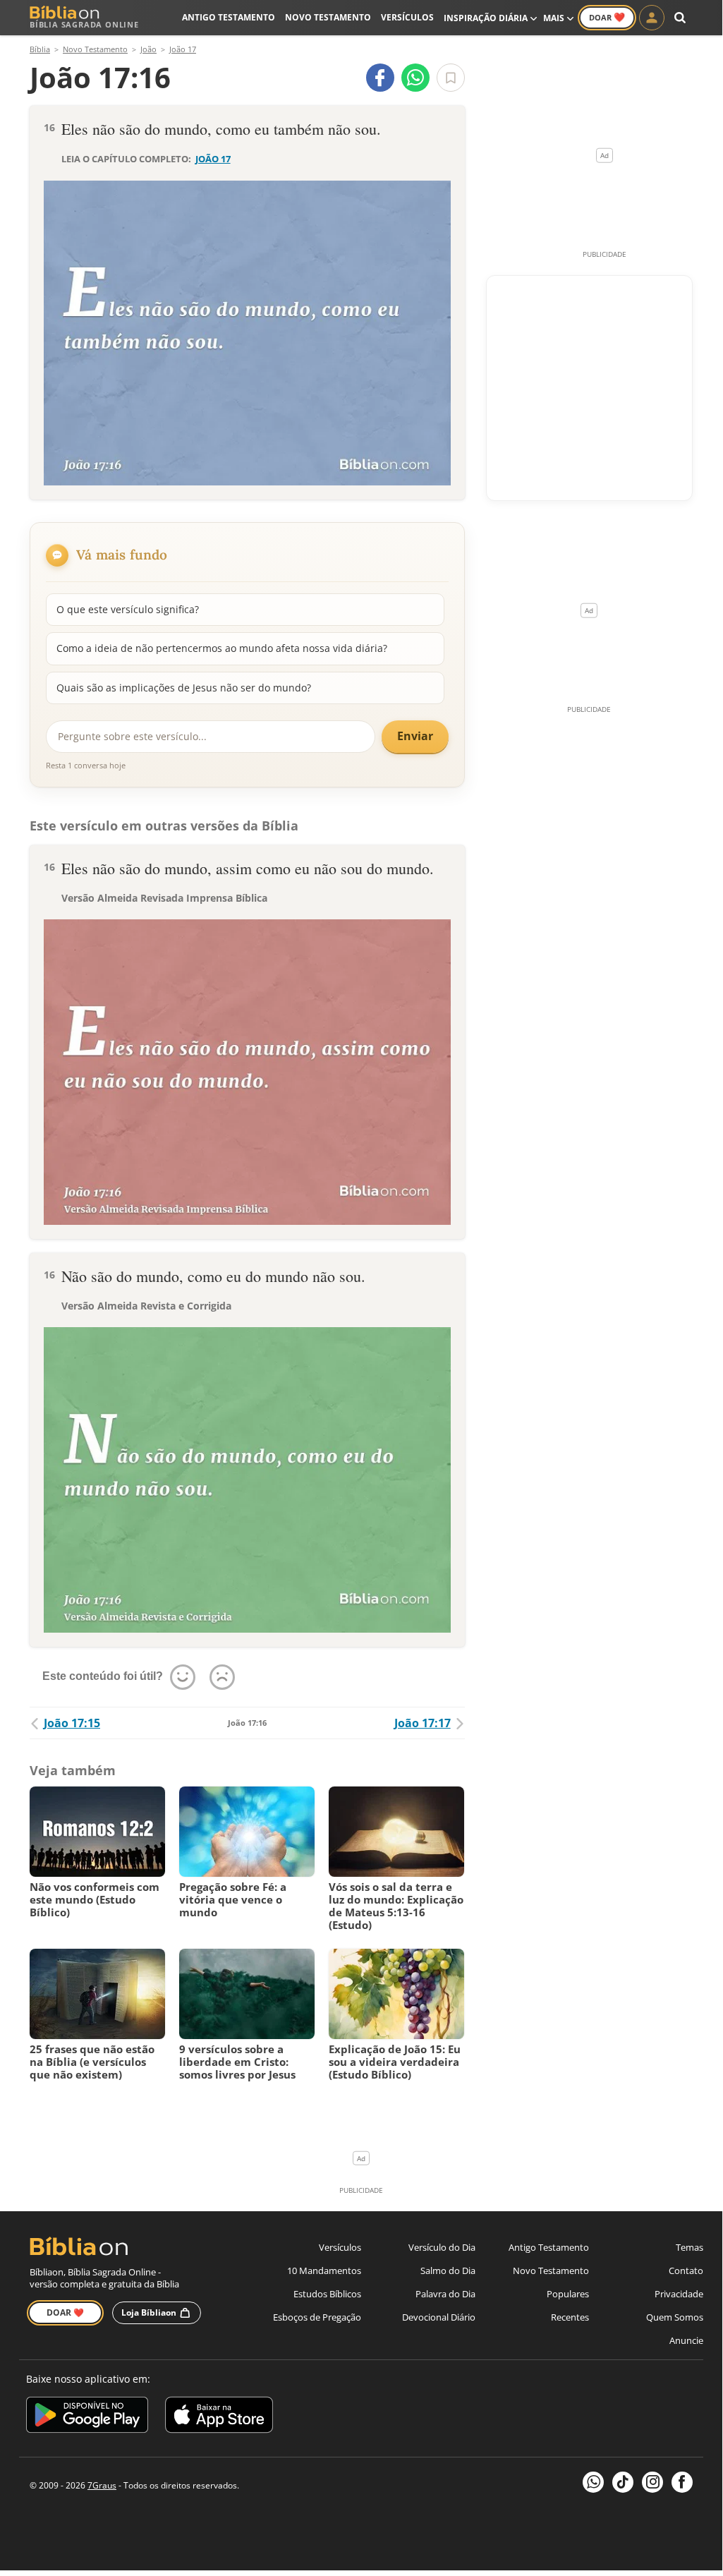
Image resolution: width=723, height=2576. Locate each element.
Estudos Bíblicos (327, 2294)
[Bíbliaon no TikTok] (623, 2482)
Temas (689, 2247)
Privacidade (679, 2294)
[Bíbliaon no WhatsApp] (593, 2482)
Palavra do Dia (445, 2294)
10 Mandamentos (324, 2270)
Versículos (407, 17)
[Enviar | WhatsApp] (415, 78)
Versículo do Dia (442, 2247)
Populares (568, 2294)
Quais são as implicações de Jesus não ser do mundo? (184, 688)
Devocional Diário (439, 2317)
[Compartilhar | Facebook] (380, 78)
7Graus (102, 2485)
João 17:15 (72, 1723)
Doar (607, 17)
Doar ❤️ (65, 2312)
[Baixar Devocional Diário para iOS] (219, 2417)
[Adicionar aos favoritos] (451, 78)
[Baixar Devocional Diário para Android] (87, 2417)
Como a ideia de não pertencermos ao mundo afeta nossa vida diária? (222, 648)
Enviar (415, 736)
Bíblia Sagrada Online (84, 24)
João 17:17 (423, 1723)
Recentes (570, 2317)
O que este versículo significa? (128, 609)
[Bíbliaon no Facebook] (682, 2482)
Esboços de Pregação (317, 2317)
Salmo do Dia (448, 2270)
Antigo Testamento (229, 17)
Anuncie (686, 2340)
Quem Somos (675, 2317)
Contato (686, 2270)
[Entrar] (652, 18)
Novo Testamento (328, 17)
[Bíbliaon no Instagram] (652, 2482)
